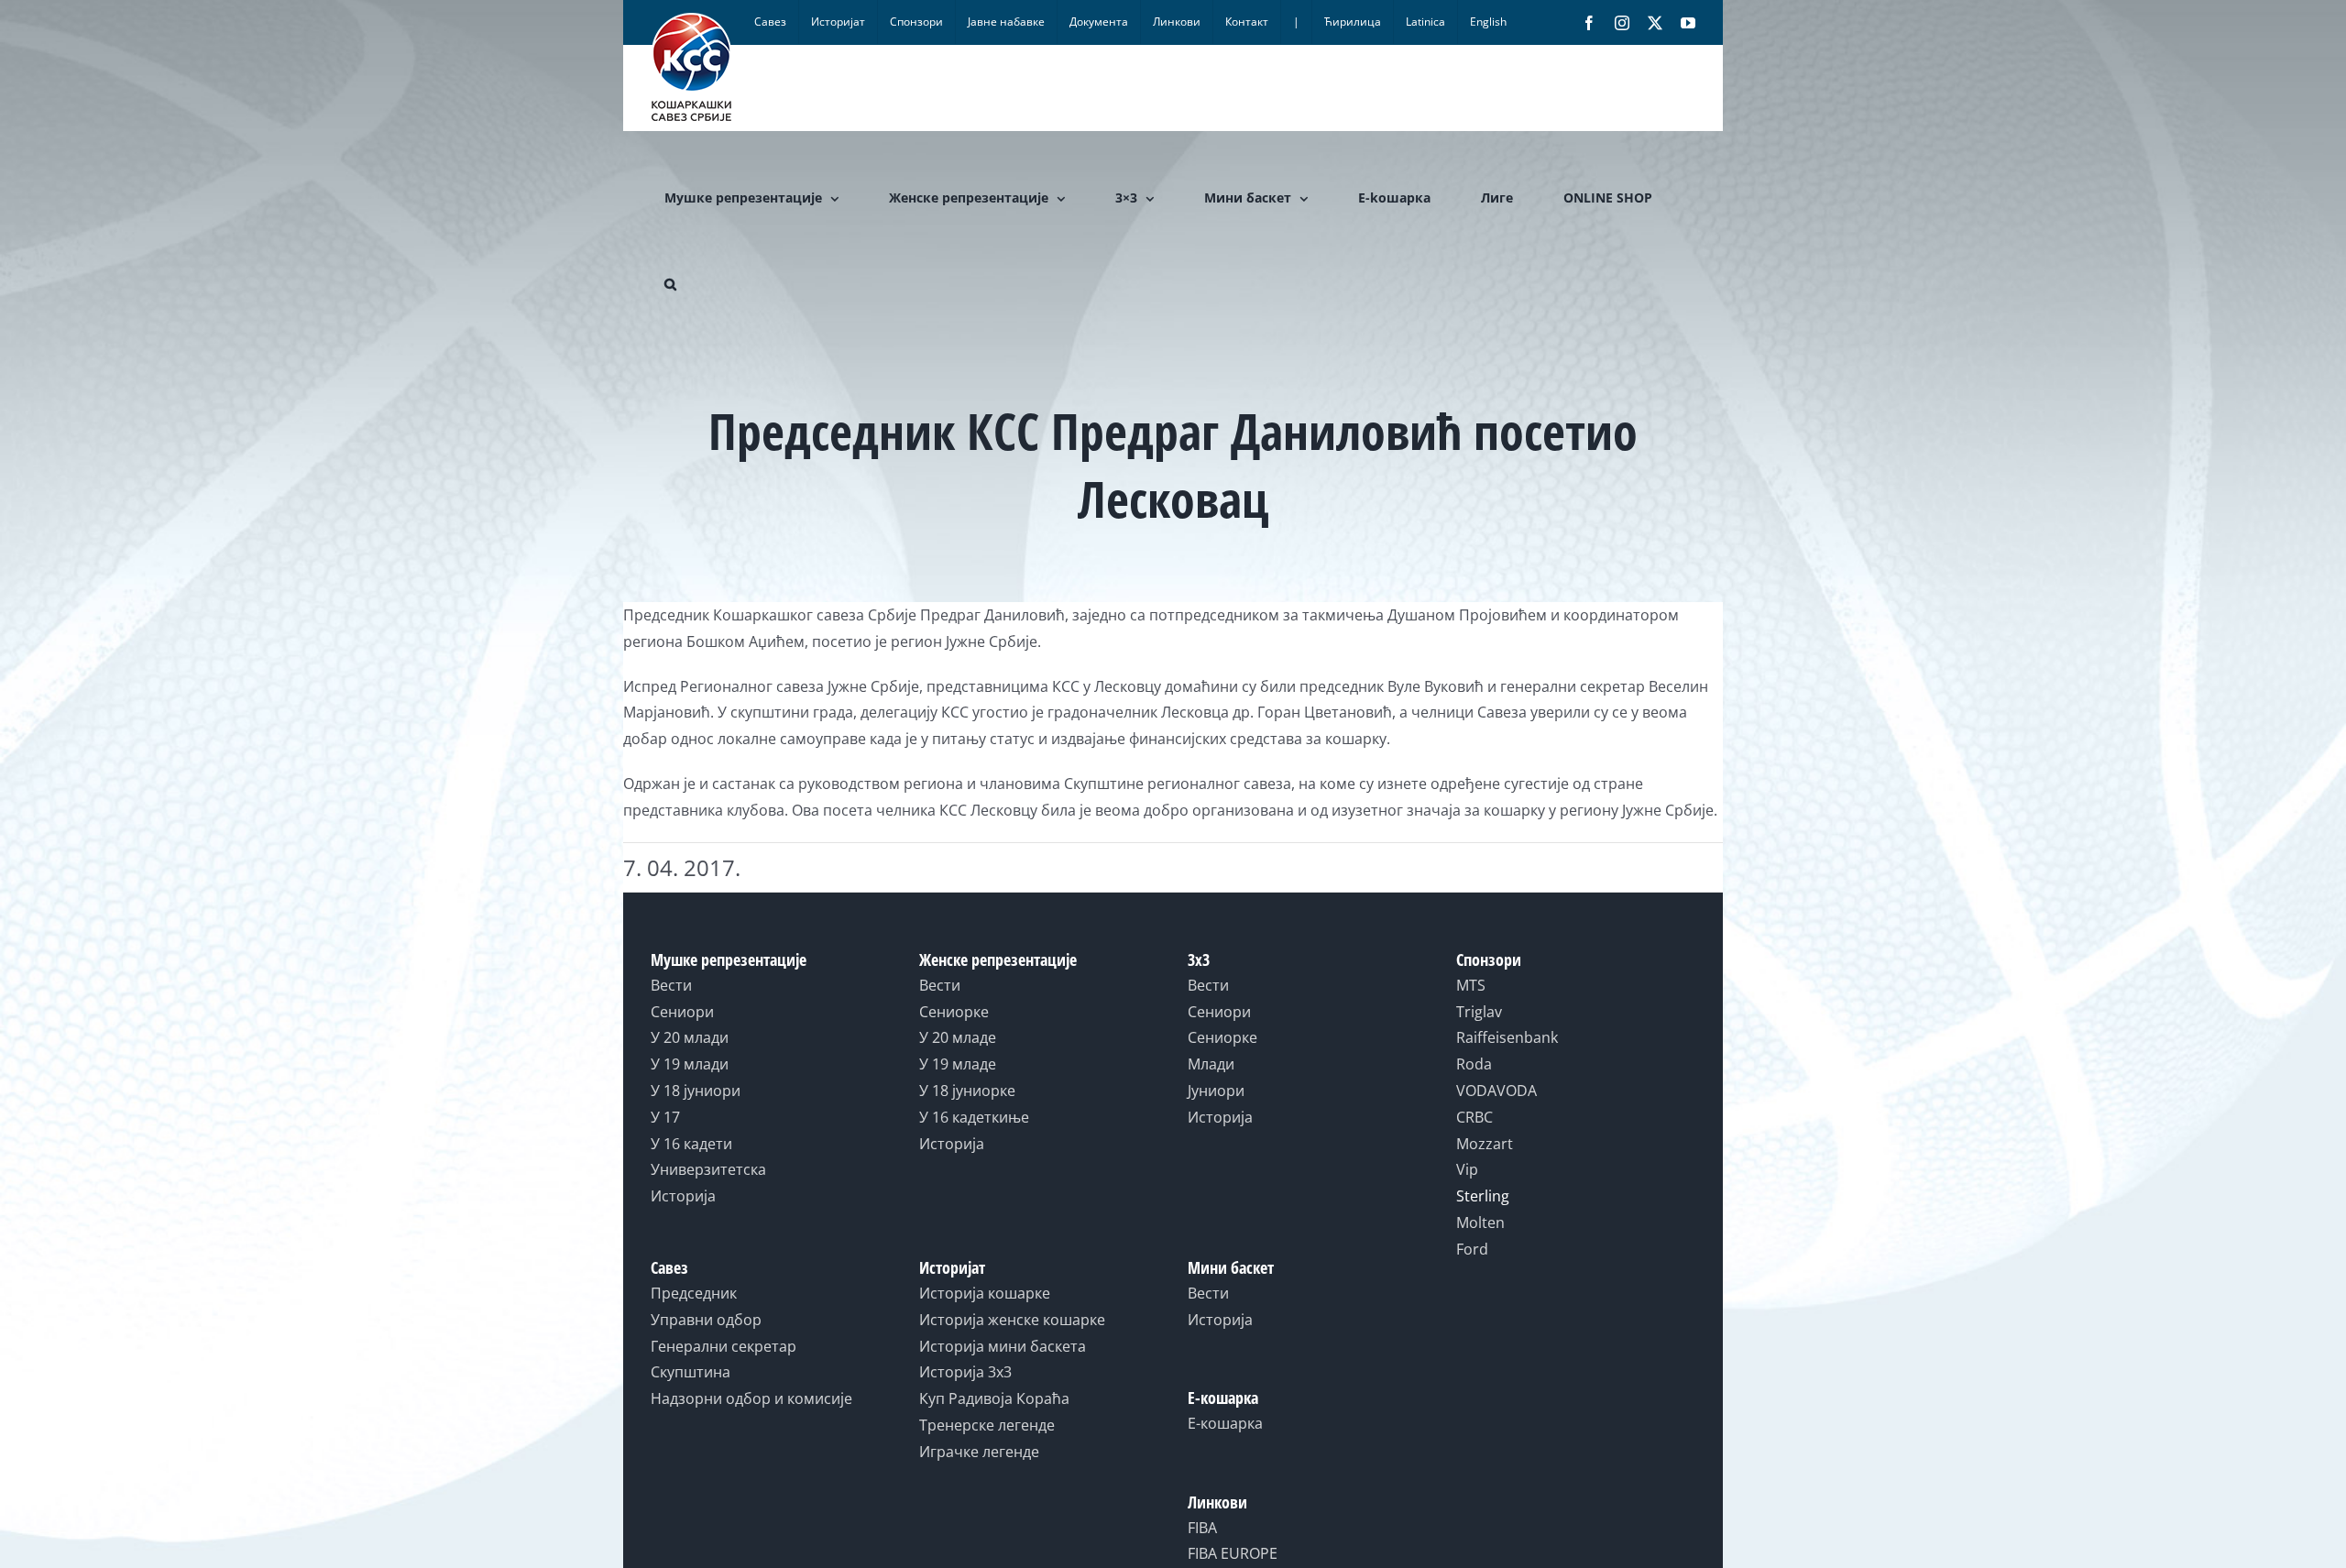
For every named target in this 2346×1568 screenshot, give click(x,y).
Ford (1472, 1249)
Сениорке (954, 1012)
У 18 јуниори (696, 1091)
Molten (1480, 1223)
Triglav (1479, 1012)
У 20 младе (958, 1037)
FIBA (1202, 1528)
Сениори (682, 1012)
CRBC (1474, 1117)
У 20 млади (690, 1037)
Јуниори (1216, 1091)
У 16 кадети (691, 1144)
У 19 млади (690, 1064)
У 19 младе (958, 1064)
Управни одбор (706, 1320)
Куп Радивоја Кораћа (994, 1398)
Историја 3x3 (965, 1372)
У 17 (665, 1117)
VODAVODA (1496, 1091)
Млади (1211, 1064)
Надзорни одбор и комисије (751, 1398)
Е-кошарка (1225, 1423)
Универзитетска (708, 1169)
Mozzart (1485, 1144)
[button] (670, 284)
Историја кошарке (985, 1293)
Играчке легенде (979, 1452)
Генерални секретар (724, 1346)
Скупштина (691, 1372)
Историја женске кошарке (1012, 1320)
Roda (1474, 1064)
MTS (1471, 985)
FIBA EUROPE (1233, 1553)
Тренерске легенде (987, 1425)
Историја (683, 1196)
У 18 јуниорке (967, 1091)
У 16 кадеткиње (974, 1117)
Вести (671, 985)
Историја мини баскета (1003, 1346)
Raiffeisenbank (1507, 1037)
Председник (694, 1293)
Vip (1467, 1169)
